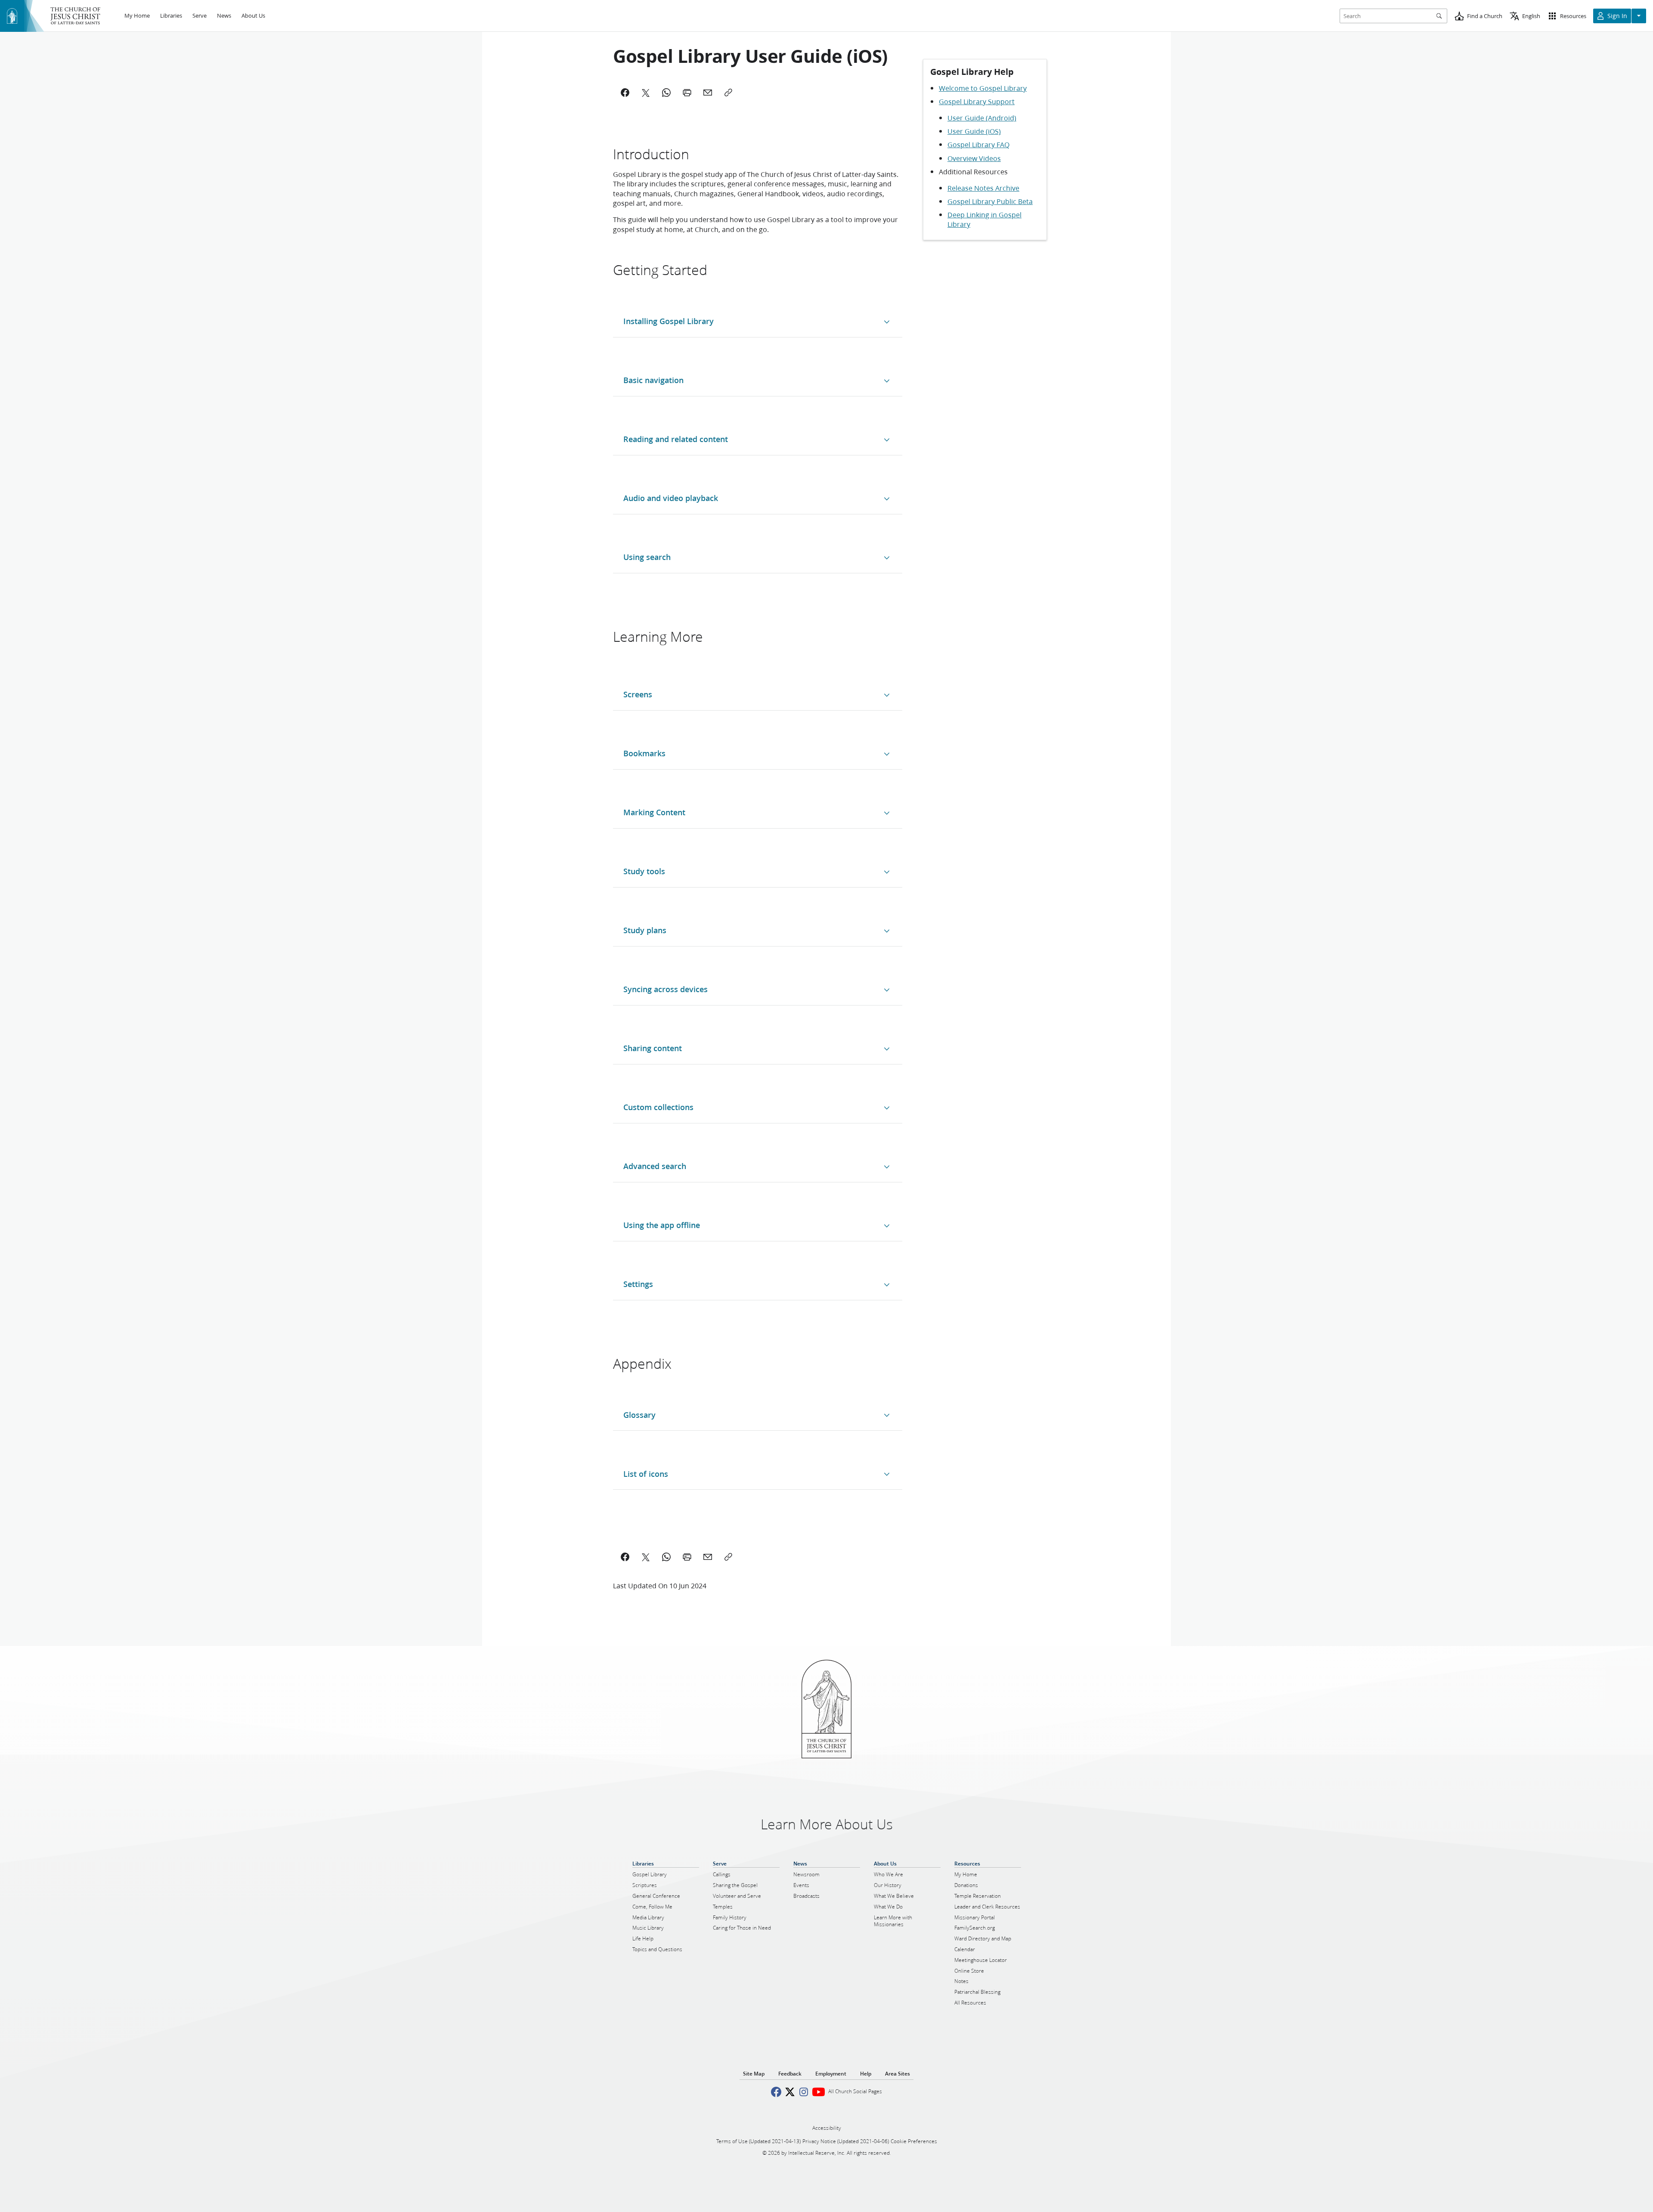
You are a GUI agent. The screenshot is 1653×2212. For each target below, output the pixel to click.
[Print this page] (687, 1557)
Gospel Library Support (977, 101)
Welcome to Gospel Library (983, 88)
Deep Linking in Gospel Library (984, 219)
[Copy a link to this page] (728, 1557)
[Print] (687, 93)
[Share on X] (646, 1557)
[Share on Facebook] (625, 1557)
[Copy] (728, 93)
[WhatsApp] (666, 93)
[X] (646, 93)
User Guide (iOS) (974, 131)
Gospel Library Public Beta (990, 201)
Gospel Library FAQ (978, 144)
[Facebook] (625, 93)
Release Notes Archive (983, 188)
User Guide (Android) (982, 118)
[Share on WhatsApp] (666, 1557)
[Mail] (708, 93)
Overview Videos (974, 158)
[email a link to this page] (708, 1557)
